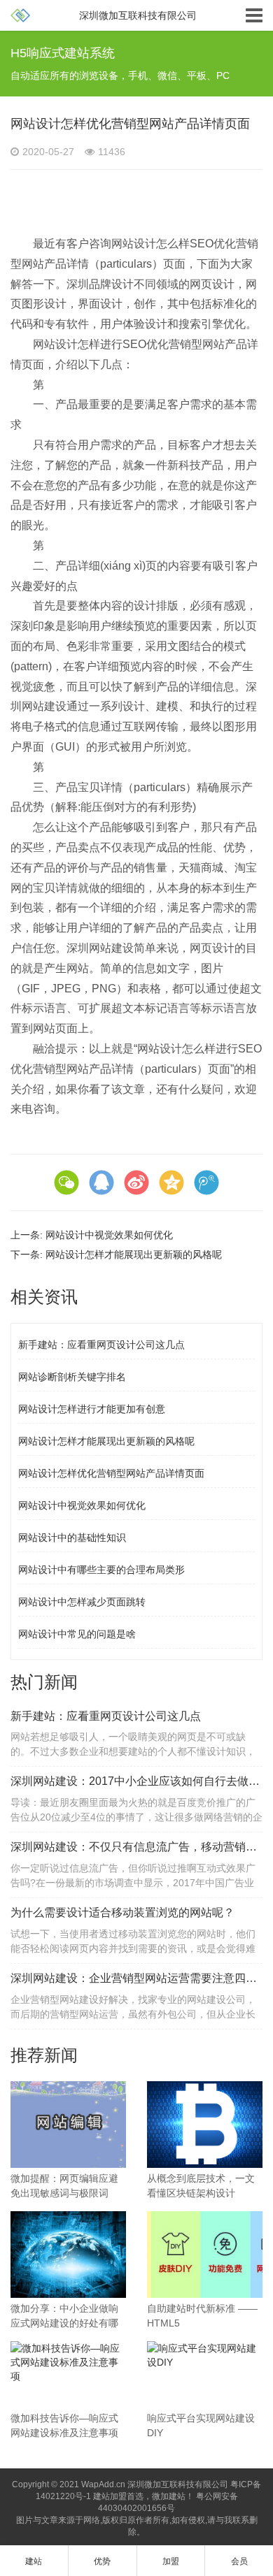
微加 (160, 2496)
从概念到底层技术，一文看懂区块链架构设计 (201, 2186)
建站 (177, 2496)
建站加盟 (110, 2496)
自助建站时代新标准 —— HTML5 (202, 2316)
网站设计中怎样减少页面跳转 (82, 1602)
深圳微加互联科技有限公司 (178, 2484)
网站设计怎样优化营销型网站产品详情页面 (111, 1473)
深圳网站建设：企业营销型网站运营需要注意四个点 (136, 1978)
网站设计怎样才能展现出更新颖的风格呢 (134, 1254)
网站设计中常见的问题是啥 (77, 1634)
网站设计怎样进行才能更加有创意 (92, 1409)
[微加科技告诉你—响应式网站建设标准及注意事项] (68, 2361)
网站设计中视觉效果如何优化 (109, 1235)
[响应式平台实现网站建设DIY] (205, 2354)
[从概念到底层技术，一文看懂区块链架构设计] (205, 2124)
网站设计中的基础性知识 (72, 1537)
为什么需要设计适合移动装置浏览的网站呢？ (122, 1912)
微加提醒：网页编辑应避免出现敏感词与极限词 (64, 2186)
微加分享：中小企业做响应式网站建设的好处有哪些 (64, 2317)
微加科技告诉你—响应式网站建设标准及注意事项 (64, 2425)
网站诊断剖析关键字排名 (72, 1377)
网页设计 (212, 284)
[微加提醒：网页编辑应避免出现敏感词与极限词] (68, 2124)
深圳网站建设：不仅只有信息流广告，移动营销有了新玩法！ (136, 1847)
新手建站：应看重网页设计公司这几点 (101, 1345)
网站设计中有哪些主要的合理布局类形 (101, 1570)
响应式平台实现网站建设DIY (201, 2425)
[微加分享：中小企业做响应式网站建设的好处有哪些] (68, 2253)
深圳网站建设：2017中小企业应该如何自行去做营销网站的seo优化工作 (136, 1781)
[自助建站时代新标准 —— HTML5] (205, 2253)
